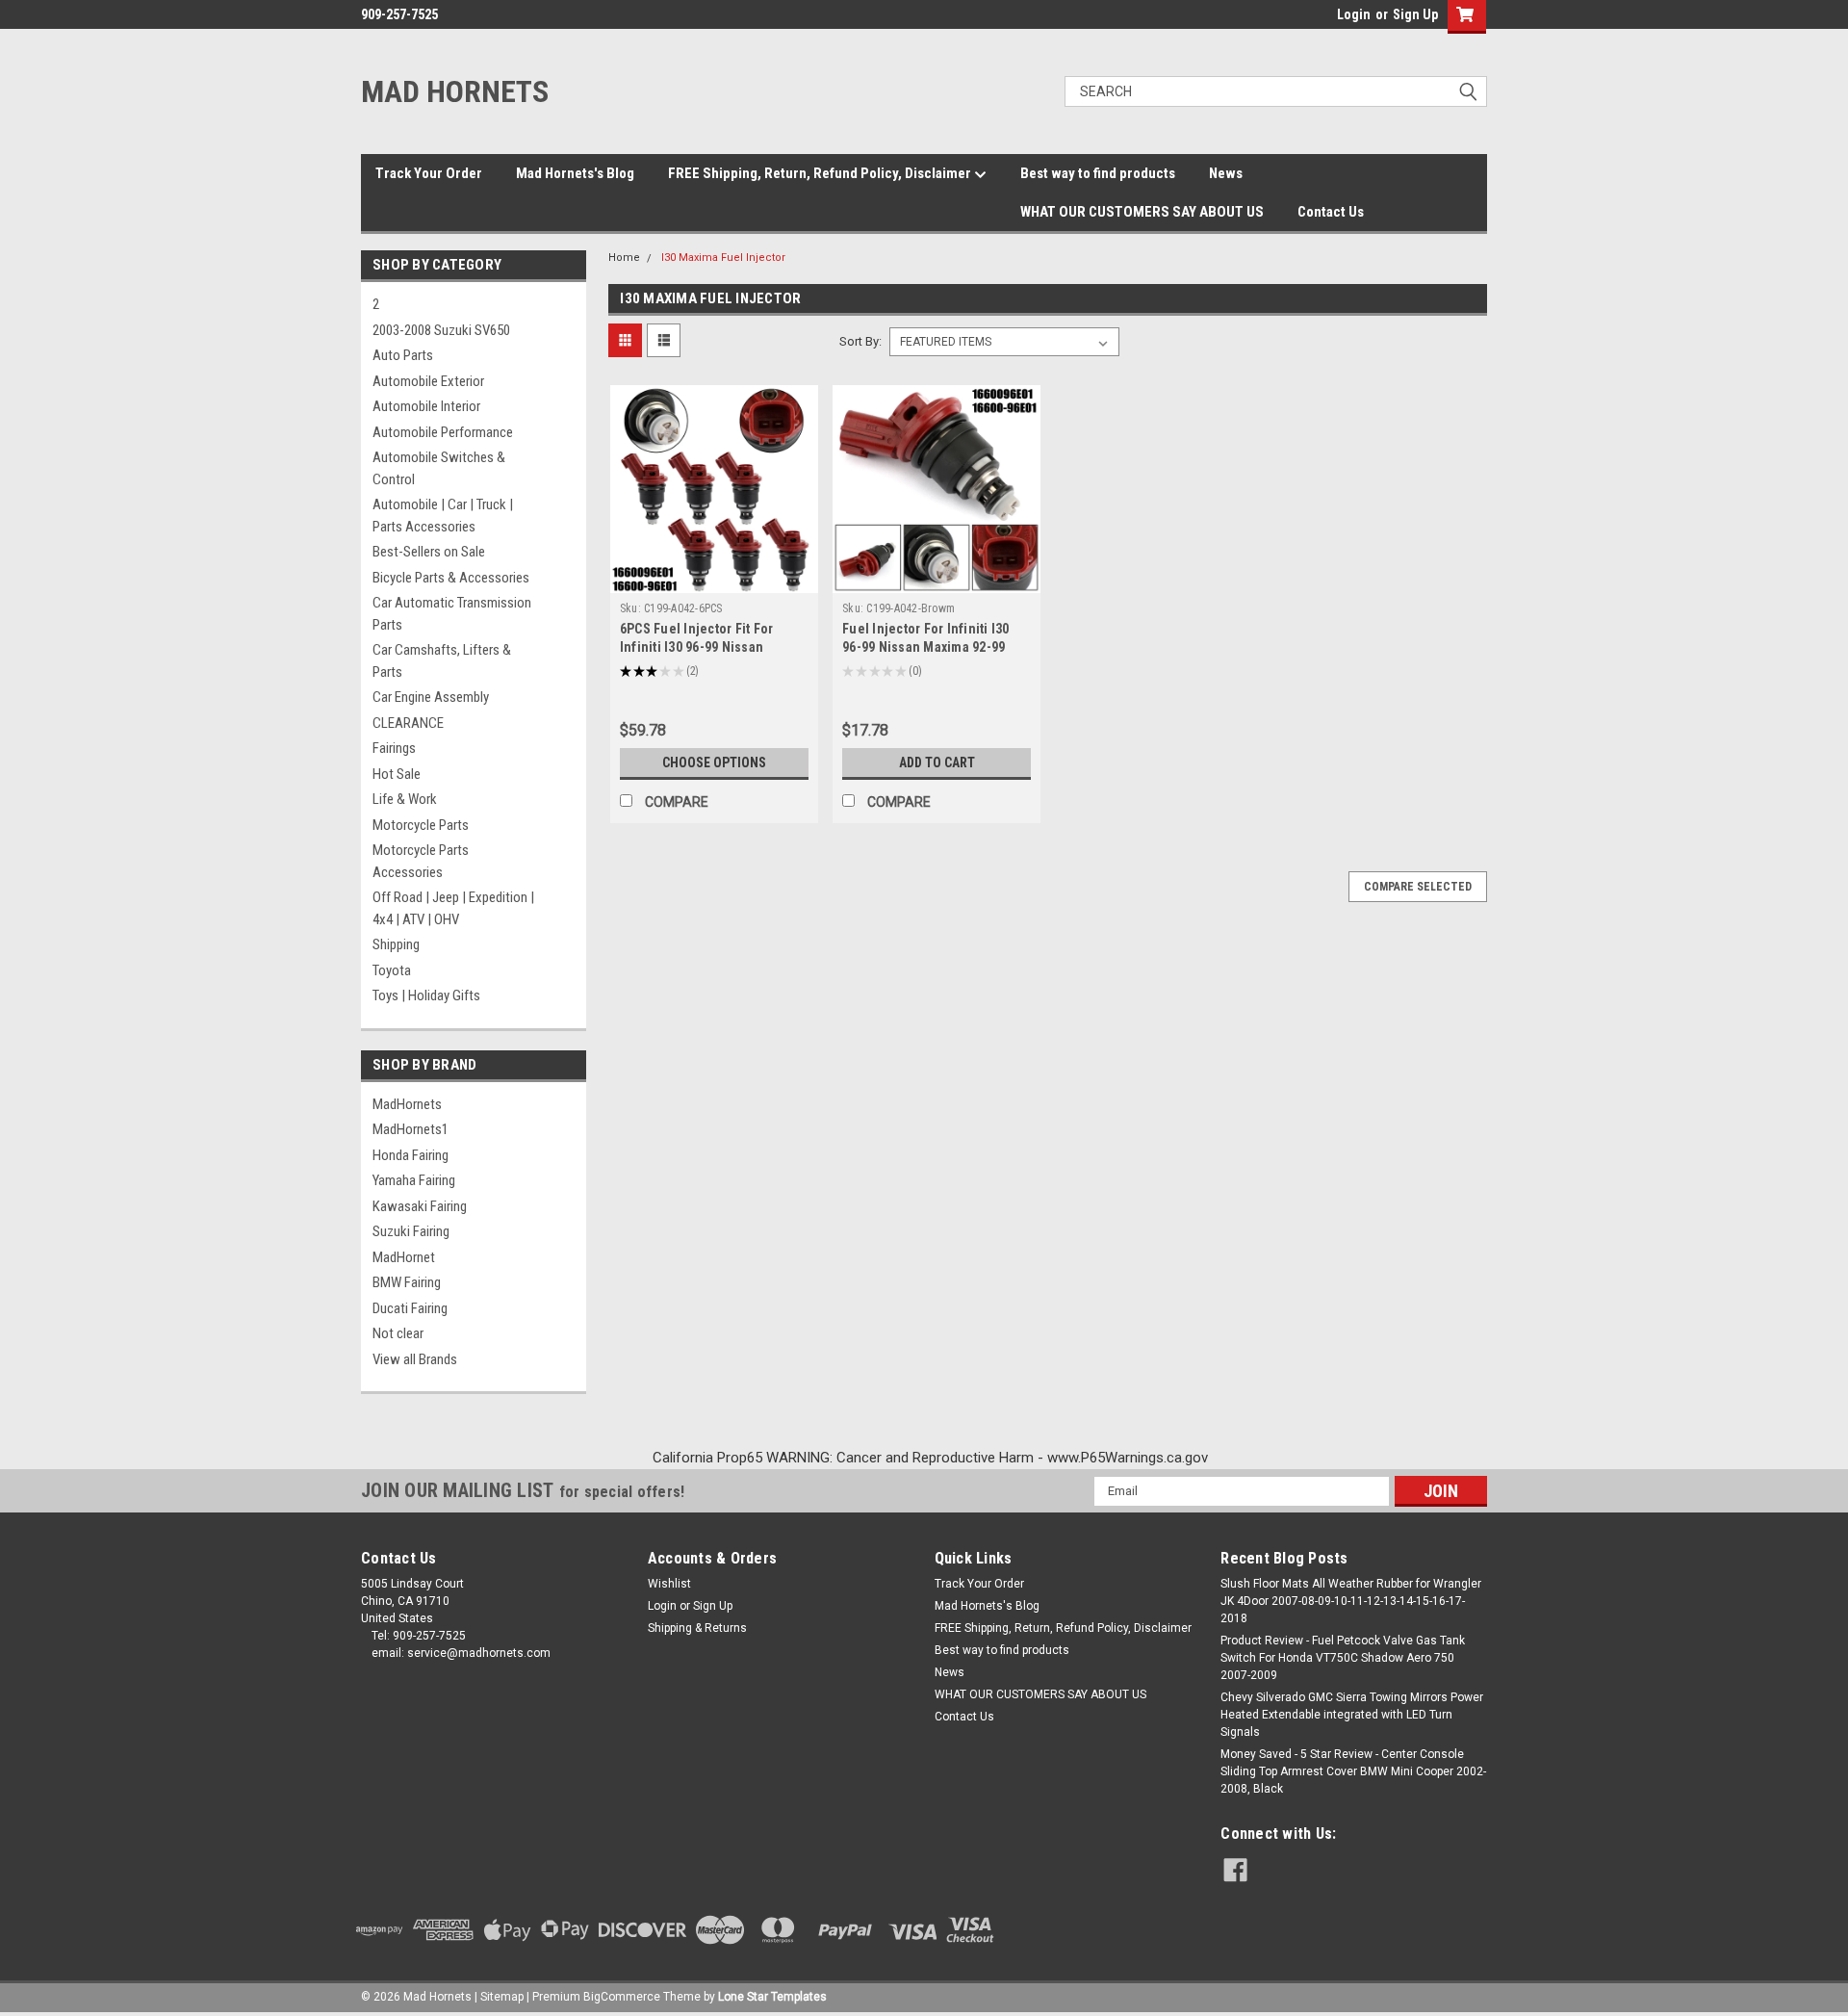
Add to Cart (937, 762)
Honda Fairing (411, 1155)
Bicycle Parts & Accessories (451, 578)
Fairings (394, 748)
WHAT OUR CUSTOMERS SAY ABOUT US (1142, 212)
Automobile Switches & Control (439, 468)
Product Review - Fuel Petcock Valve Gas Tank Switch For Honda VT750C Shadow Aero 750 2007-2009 (1343, 1658)
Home (624, 258)
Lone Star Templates (772, 1997)
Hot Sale (397, 774)
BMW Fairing (407, 1282)
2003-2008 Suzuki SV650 (441, 330)
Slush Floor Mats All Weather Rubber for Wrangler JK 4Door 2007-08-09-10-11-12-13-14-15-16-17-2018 (1351, 1601)
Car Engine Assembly (431, 697)
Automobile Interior (426, 406)
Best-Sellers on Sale (429, 552)
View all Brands (415, 1359)
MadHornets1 (411, 1129)
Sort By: (860, 341)
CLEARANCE (408, 723)
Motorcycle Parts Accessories (421, 861)
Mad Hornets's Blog (575, 173)
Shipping (396, 944)
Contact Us (1331, 212)
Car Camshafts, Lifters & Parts (442, 661)
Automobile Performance (443, 432)
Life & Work (405, 799)
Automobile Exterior (428, 381)
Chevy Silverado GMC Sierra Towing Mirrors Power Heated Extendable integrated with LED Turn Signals (1352, 1715)
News (1226, 173)
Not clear (398, 1333)
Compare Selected (1418, 887)
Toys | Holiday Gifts (426, 995)
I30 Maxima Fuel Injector (723, 258)
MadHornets (407, 1104)
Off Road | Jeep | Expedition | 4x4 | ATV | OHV (453, 908)
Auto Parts (403, 355)
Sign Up (1415, 14)
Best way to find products (1098, 173)
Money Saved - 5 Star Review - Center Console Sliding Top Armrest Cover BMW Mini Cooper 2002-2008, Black (1353, 1771)
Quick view (714, 579)
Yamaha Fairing (414, 1180)
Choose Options (714, 762)
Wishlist (669, 1584)
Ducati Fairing (410, 1308)
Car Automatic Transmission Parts (452, 614)
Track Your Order (429, 173)
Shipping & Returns (697, 1628)
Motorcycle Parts (421, 825)
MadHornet (404, 1257)
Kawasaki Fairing (420, 1206)
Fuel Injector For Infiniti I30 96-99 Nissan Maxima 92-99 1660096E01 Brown (926, 647)
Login (1354, 14)
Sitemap (502, 1997)
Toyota (392, 970)
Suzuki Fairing (411, 1231)
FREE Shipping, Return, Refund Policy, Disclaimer (821, 173)
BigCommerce (622, 1997)
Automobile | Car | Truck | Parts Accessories (443, 516)
